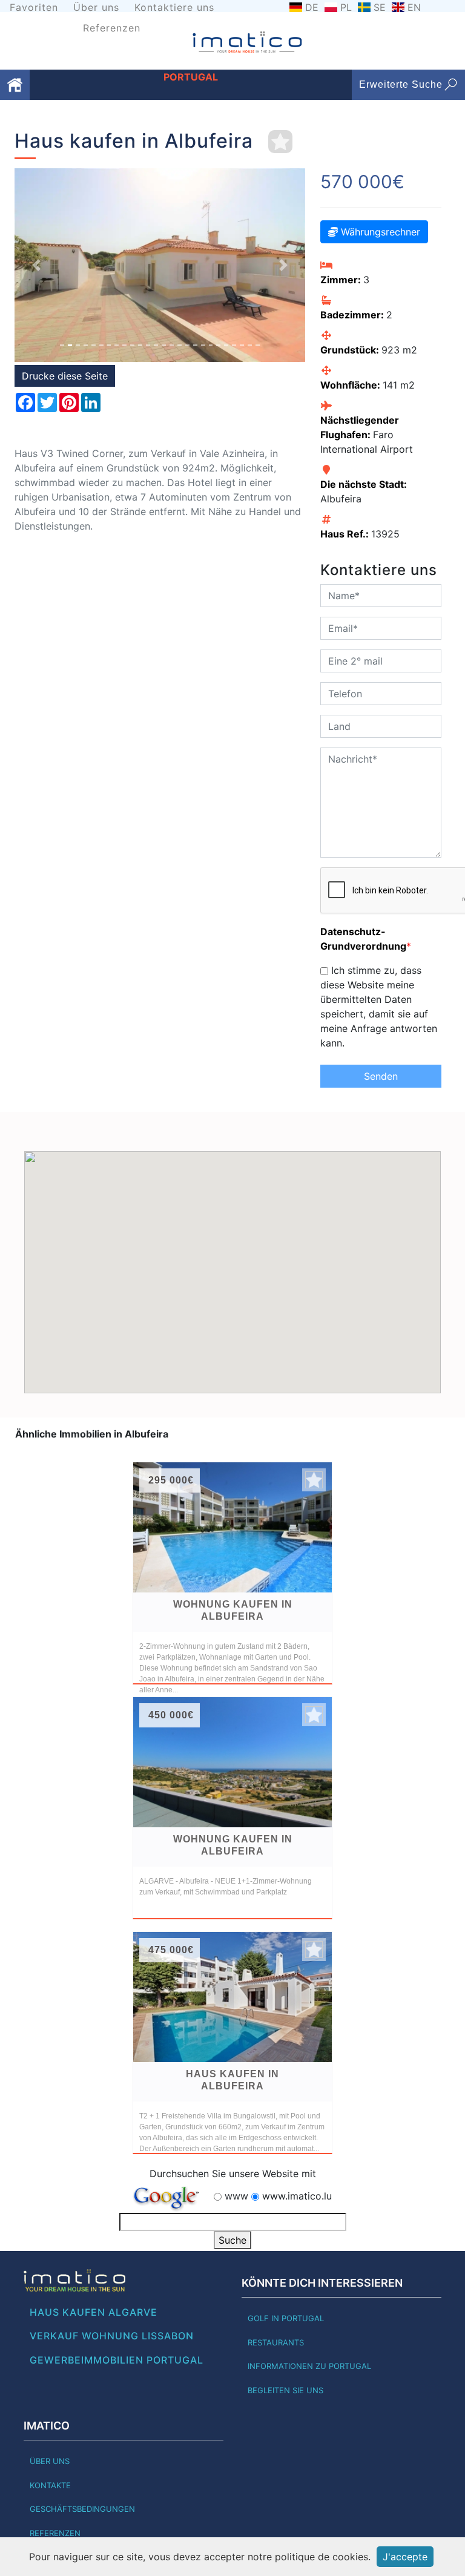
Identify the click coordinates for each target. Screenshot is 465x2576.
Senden (381, 1076)
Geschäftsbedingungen (82, 2509)
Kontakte (50, 2485)
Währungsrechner (379, 232)
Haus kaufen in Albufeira (232, 2080)
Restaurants (276, 2342)
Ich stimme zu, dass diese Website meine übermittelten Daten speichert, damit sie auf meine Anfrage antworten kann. (379, 1007)
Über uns (96, 7)
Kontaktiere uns (174, 7)
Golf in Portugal (286, 2318)
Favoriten (34, 7)
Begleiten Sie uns (285, 2390)
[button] (36, 265)
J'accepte (405, 2557)
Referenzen (112, 28)
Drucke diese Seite (65, 376)
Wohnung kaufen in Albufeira (233, 1610)
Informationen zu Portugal (309, 2366)
